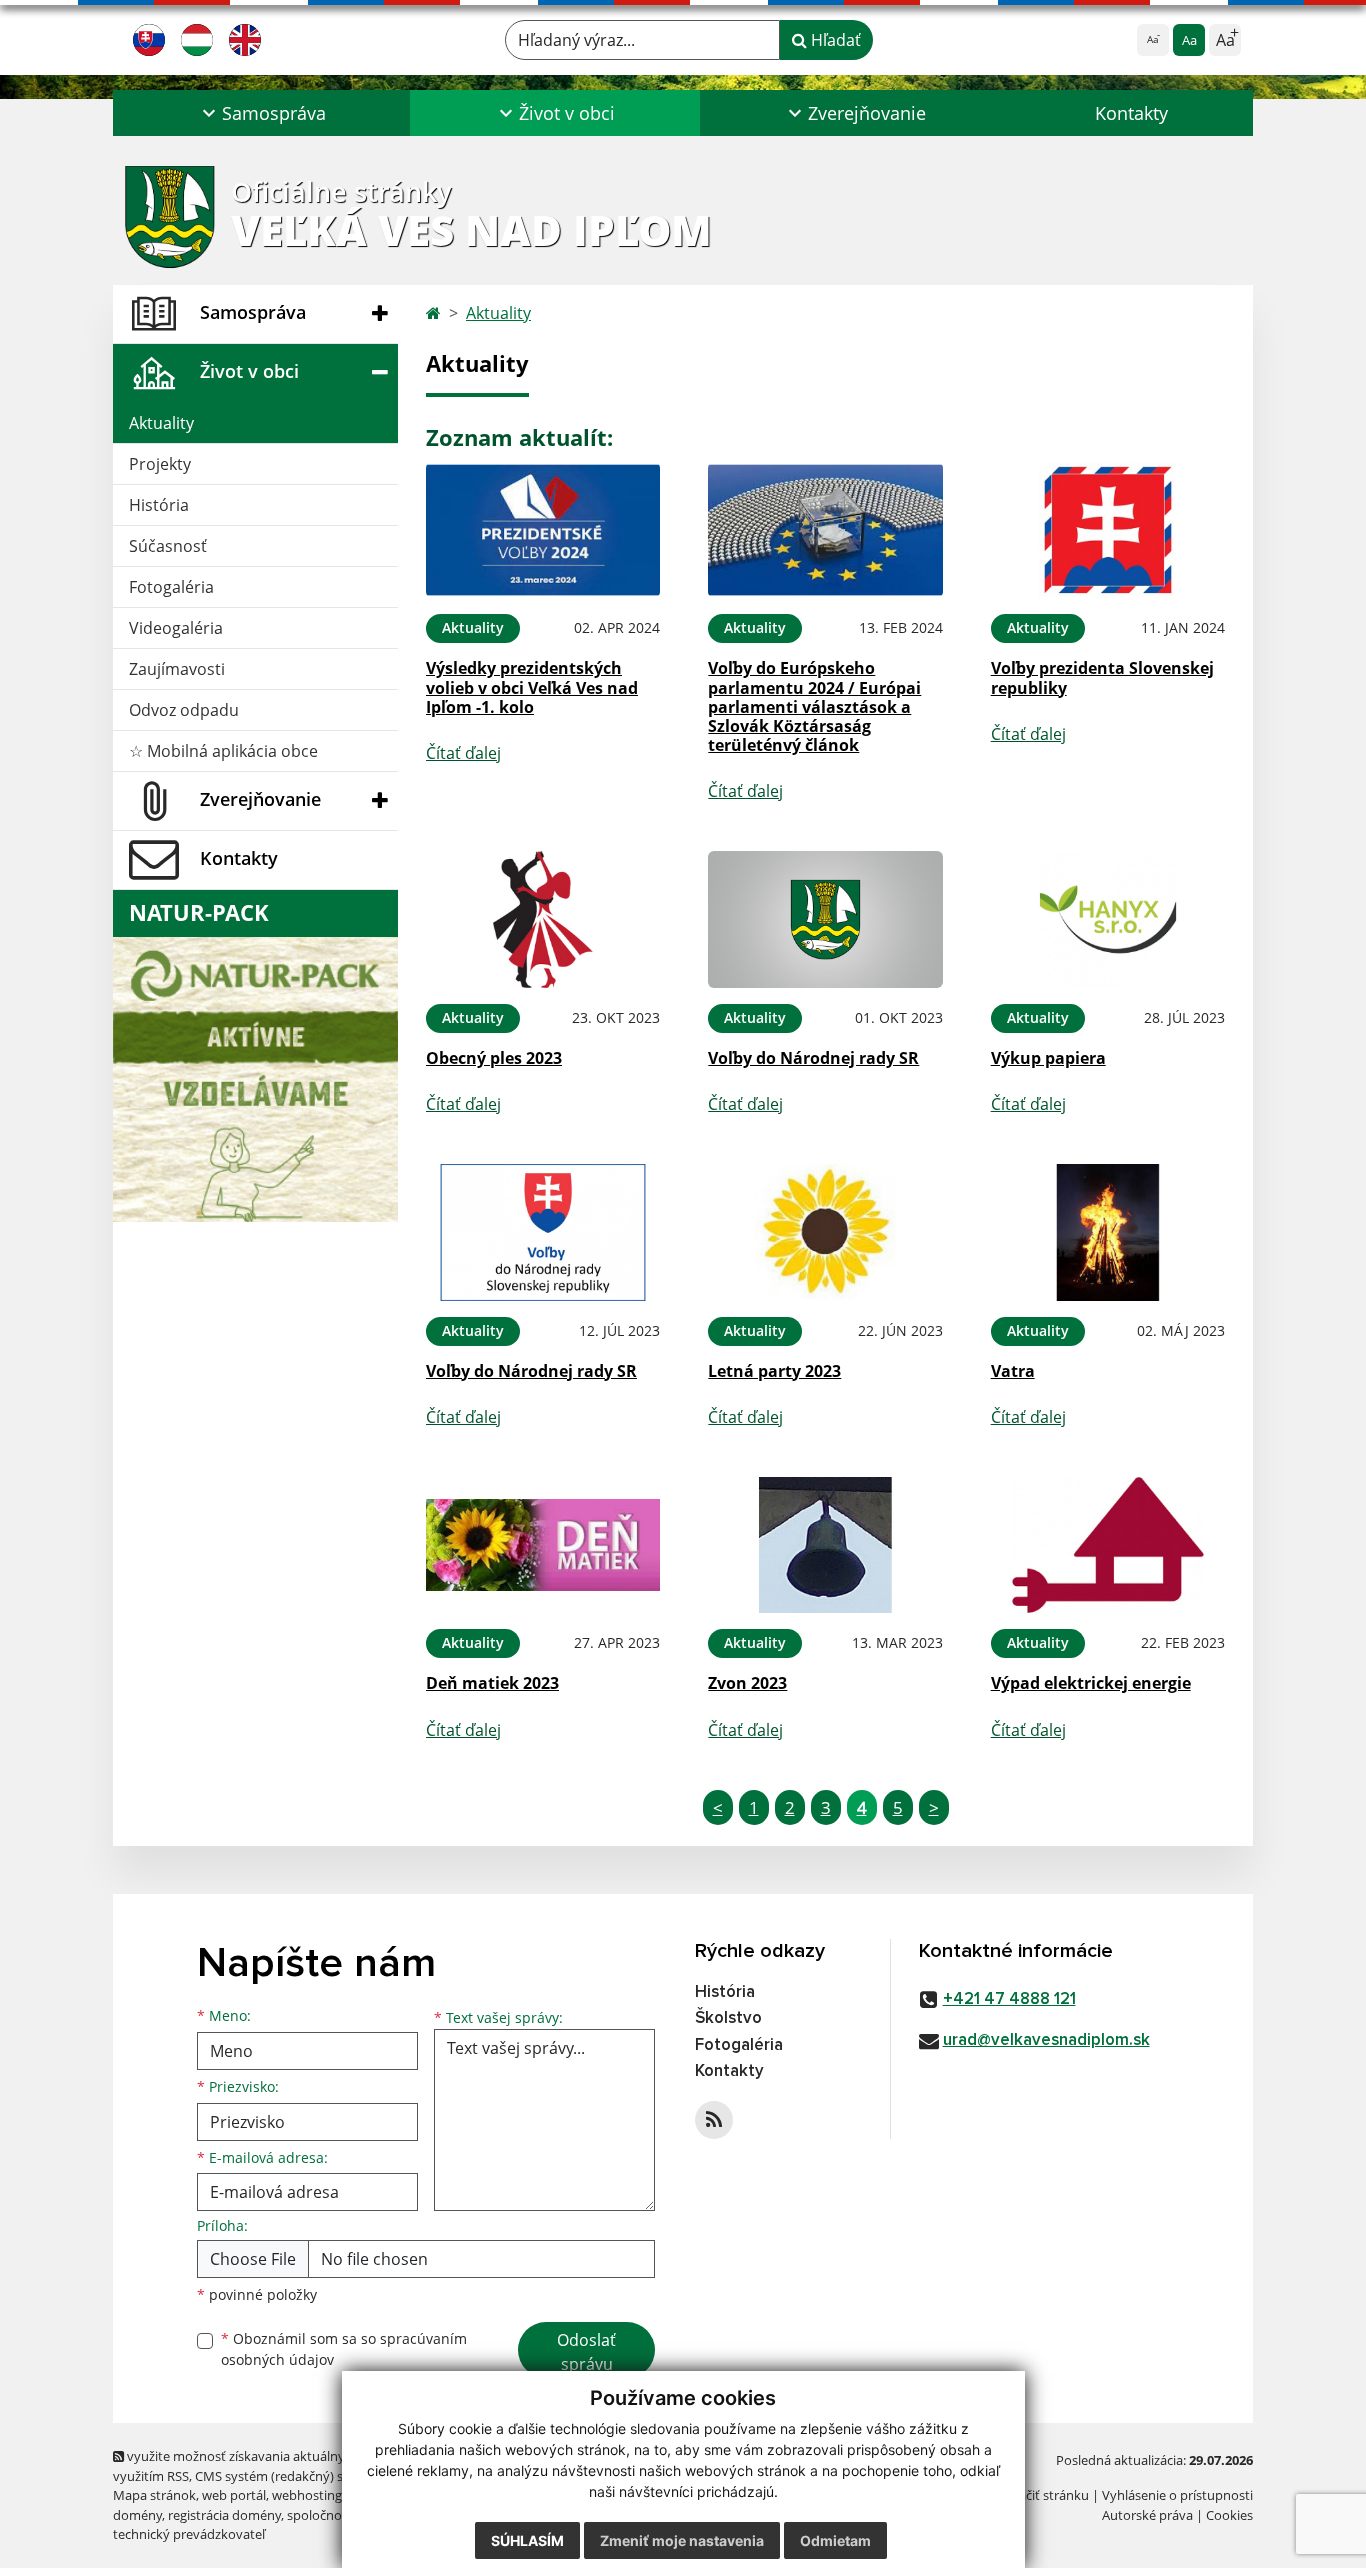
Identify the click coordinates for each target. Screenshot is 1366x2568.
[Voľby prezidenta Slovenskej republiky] (1108, 530)
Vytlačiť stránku (1042, 2495)
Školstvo (728, 2018)
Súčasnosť (168, 546)
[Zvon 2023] (825, 1545)
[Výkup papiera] (1108, 919)
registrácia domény (224, 2515)
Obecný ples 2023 (494, 1058)
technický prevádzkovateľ (189, 2534)
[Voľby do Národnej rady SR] (825, 919)
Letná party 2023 (774, 1371)
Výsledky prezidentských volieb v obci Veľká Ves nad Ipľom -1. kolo (532, 687)
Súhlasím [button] (527, 2540)
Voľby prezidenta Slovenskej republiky (1102, 677)
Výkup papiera (1048, 1058)
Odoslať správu (586, 2352)
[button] (261, 113)
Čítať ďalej (463, 753)
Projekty (160, 464)
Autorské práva (1147, 2515)
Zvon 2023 (747, 1683)
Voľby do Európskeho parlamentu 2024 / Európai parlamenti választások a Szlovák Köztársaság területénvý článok (814, 706)
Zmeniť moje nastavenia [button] (682, 2540)
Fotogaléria (171, 587)
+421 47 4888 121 (1009, 1999)
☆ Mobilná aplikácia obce (223, 751)
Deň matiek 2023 (492, 1683)
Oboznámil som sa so (344, 2349)
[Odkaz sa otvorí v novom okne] (714, 2120)
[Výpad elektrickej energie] (1108, 1545)
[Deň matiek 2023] (543, 1545)
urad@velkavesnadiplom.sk (1046, 2040)
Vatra (1013, 1371)
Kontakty (1131, 113)
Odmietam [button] (835, 2540)
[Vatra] (1108, 1232)
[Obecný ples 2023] (543, 919)
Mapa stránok (154, 2495)
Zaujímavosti (177, 669)
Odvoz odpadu (184, 710)
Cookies (1229, 2515)
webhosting (307, 2495)
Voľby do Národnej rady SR (813, 1058)
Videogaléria (176, 628)
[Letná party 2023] (825, 1232)
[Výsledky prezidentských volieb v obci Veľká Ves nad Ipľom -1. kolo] (543, 530)
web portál (234, 2495)
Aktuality (161, 423)
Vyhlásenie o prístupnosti (1177, 2495)
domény (137, 2515)
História (159, 505)
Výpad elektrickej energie (1091, 1683)
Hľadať (834, 40)
